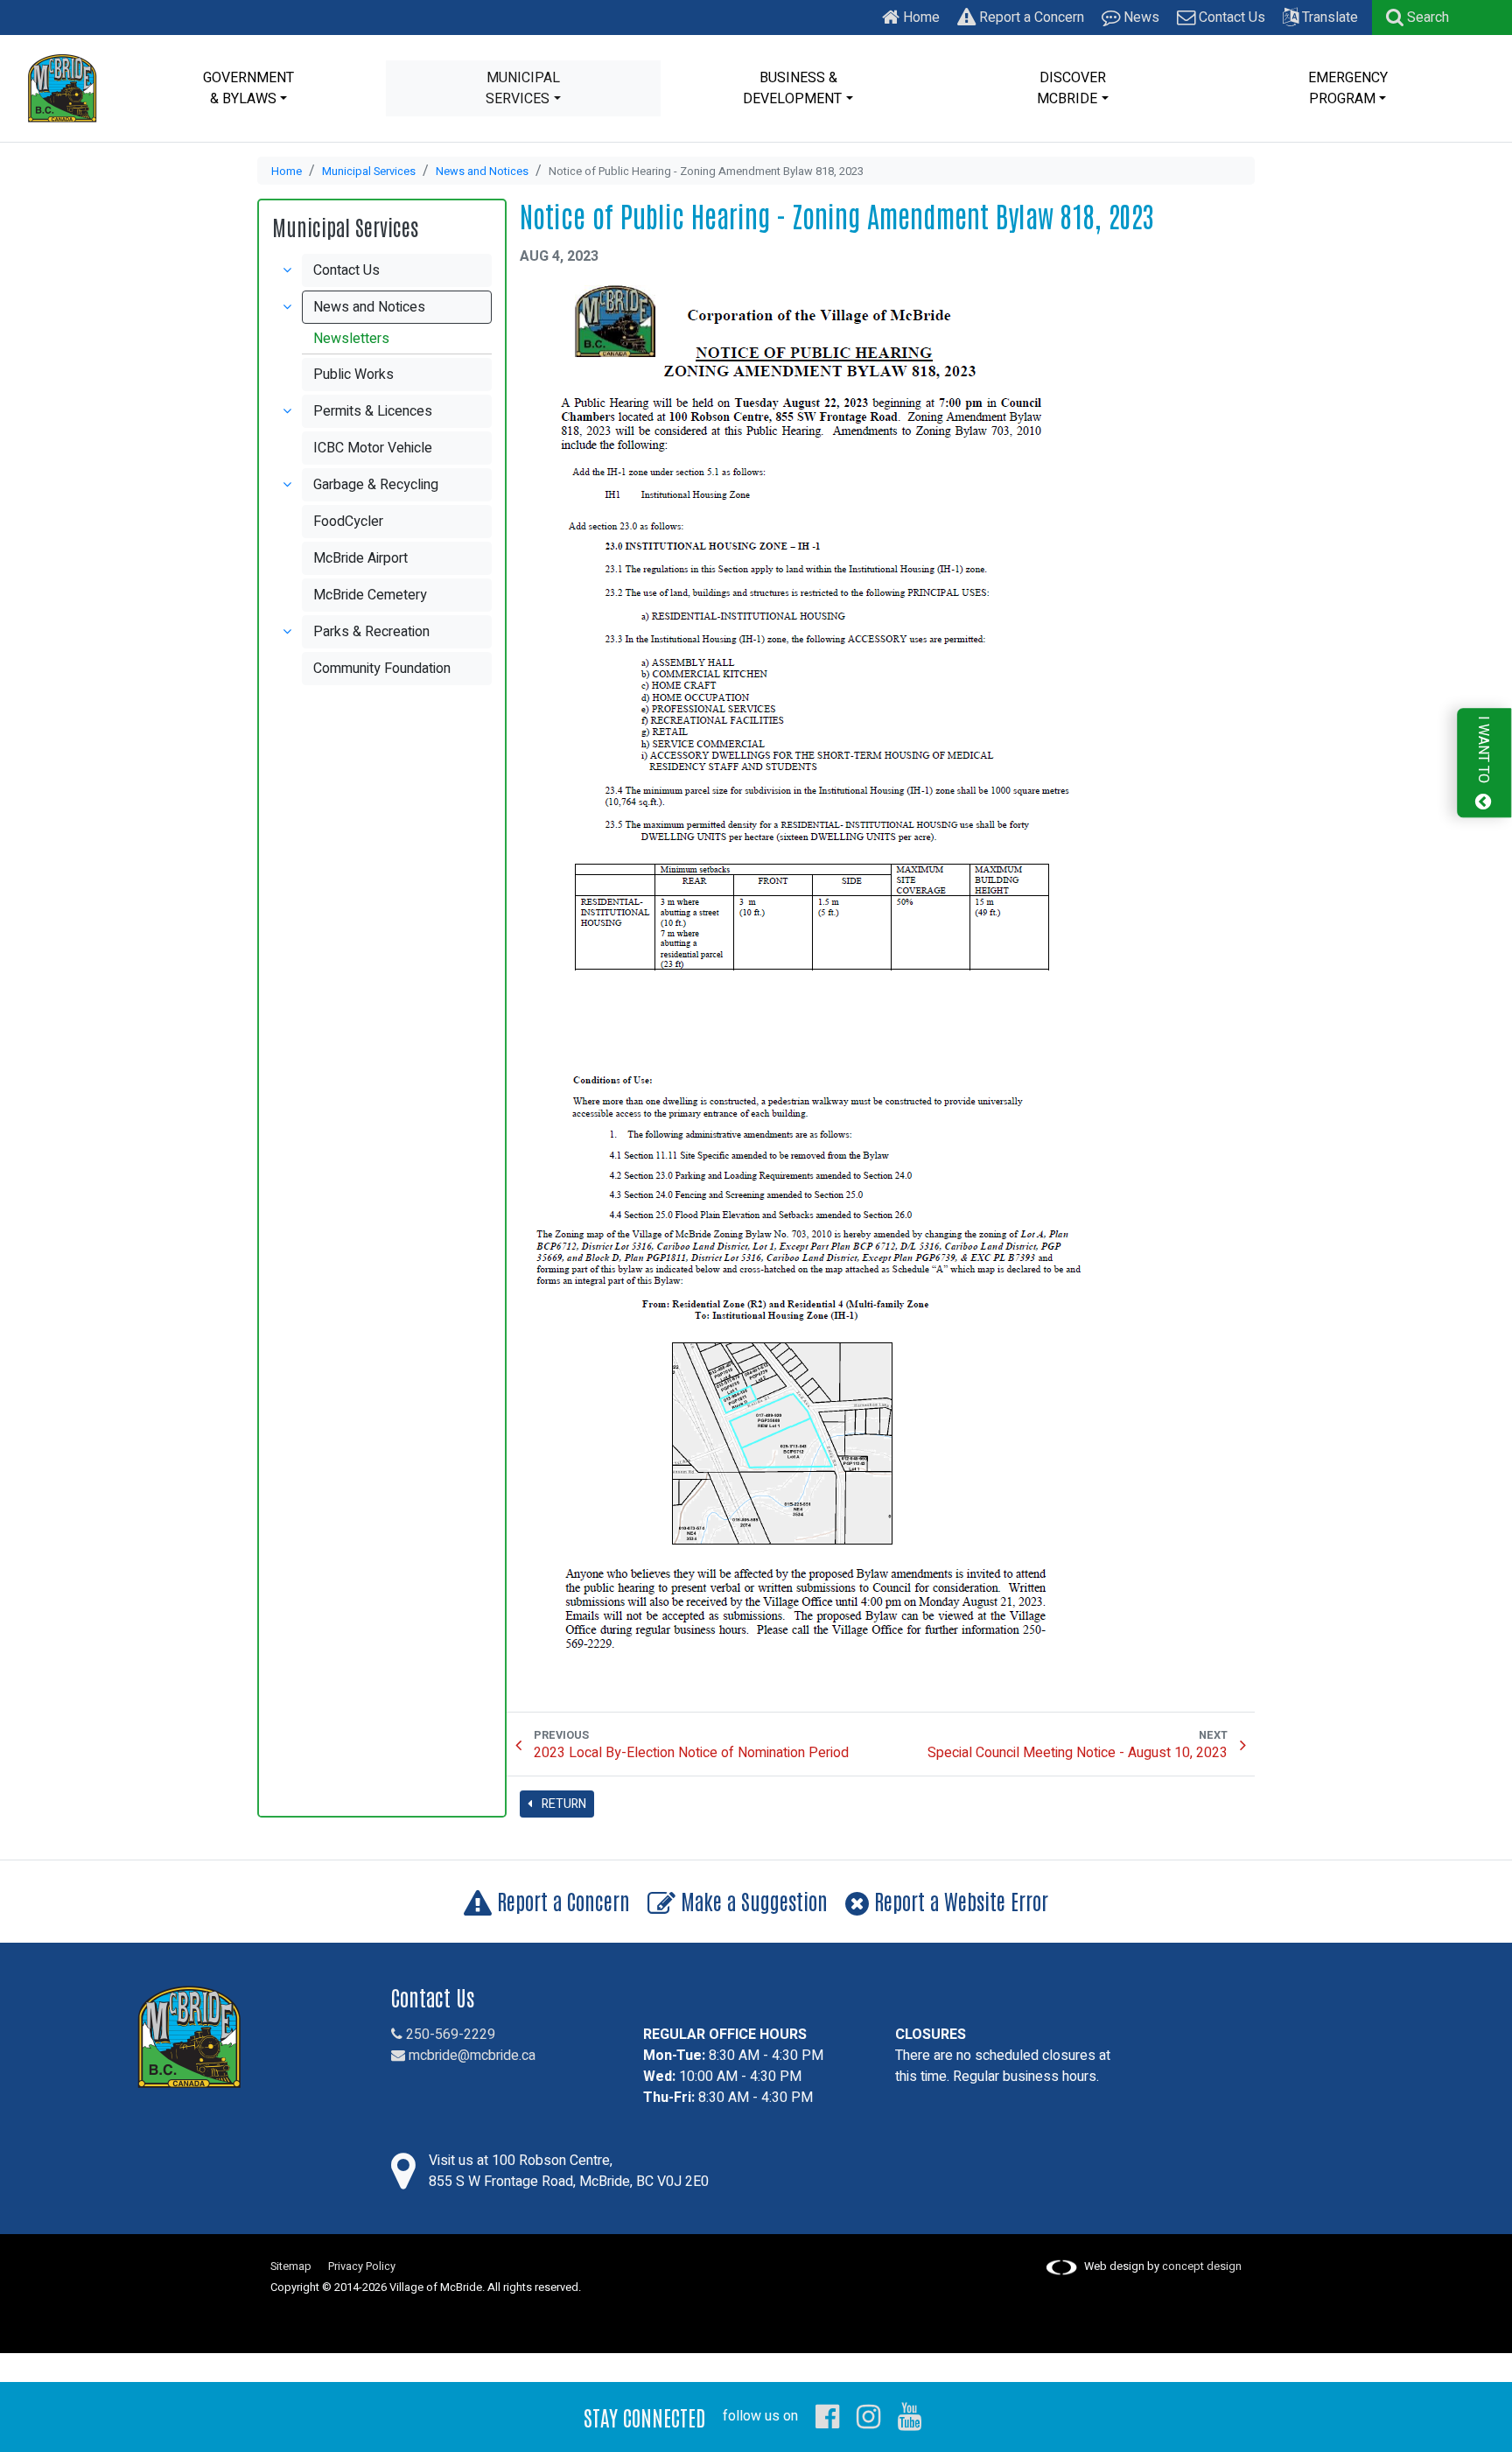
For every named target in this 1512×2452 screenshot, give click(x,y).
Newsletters (351, 339)
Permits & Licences (373, 411)
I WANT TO (1483, 751)
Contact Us (1230, 18)
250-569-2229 (449, 2035)
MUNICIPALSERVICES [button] (523, 88)
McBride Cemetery (370, 595)
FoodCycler (348, 522)
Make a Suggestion (752, 1900)
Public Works (353, 375)
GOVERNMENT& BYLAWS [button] (248, 88)
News (1140, 18)
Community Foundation (382, 669)
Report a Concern (1030, 18)
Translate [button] (1328, 18)
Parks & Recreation (371, 632)
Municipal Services (369, 172)
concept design (1202, 2266)
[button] (1417, 18)
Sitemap (291, 2266)
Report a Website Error (959, 1900)
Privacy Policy (362, 2266)
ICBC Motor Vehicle (373, 448)
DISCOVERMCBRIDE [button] (1071, 88)
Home (920, 18)
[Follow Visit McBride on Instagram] (868, 2416)
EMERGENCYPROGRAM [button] (1348, 88)
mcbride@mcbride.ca (470, 2056)
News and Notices (482, 172)
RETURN (563, 1804)
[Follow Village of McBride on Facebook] (827, 2416)
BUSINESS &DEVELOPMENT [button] (792, 88)
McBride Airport (360, 558)
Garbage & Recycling (376, 485)
